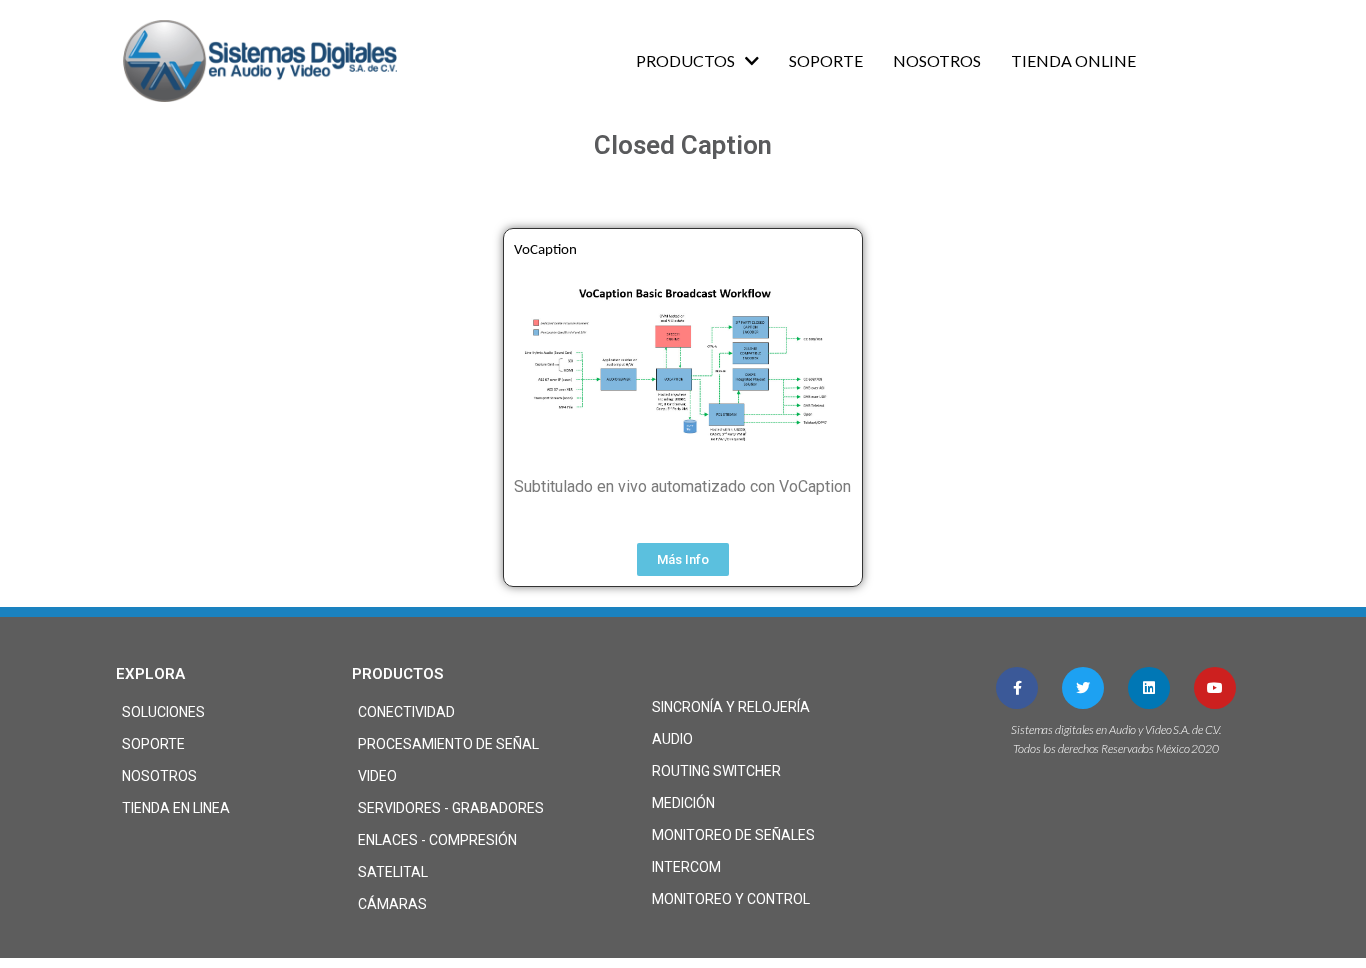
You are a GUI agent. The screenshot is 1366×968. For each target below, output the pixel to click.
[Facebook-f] (1017, 688)
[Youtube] (1215, 688)
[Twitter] (1083, 688)
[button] (683, 559)
